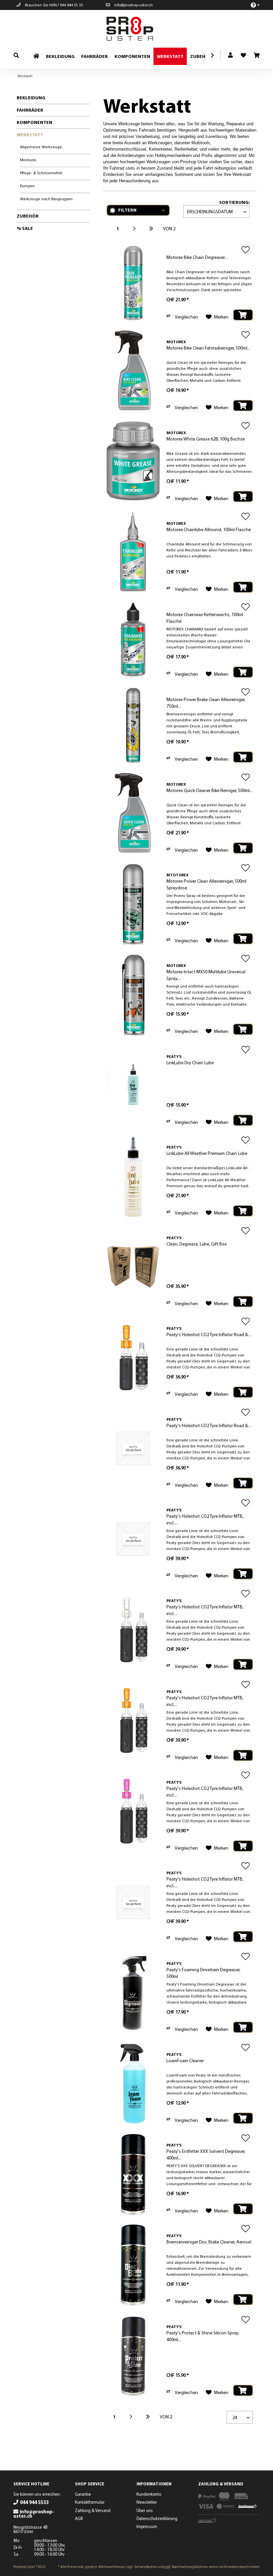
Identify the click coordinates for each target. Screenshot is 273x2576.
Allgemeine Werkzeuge (41, 147)
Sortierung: (234, 202)
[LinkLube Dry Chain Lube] (133, 1086)
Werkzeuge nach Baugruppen (46, 199)
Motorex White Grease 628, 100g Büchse (206, 439)
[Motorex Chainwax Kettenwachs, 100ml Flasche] (133, 640)
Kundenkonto (149, 2494)
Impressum (147, 2526)
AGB (79, 2518)
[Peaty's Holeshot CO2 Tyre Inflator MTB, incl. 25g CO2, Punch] (133, 1811)
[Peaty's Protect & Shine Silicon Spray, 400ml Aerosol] (133, 2356)
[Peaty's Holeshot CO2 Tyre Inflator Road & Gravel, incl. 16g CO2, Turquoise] (133, 1449)
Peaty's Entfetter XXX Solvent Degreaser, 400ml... (206, 2154)
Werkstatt (30, 135)
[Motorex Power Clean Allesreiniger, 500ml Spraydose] (133, 904)
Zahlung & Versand (93, 2510)
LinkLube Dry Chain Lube (190, 1063)
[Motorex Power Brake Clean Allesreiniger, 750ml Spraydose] (133, 725)
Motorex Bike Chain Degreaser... (197, 257)
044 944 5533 (34, 2502)
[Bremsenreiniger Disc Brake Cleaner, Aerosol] (133, 2265)
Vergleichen (186, 317)
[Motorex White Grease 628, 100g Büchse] (133, 462)
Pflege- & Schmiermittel (41, 173)
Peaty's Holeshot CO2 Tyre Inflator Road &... (209, 1334)
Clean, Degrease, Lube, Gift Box (197, 1244)
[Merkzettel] (241, 53)
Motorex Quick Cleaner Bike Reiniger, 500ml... (210, 790)
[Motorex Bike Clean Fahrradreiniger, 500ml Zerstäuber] (133, 371)
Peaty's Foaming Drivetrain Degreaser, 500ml (203, 1973)
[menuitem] (252, 5)
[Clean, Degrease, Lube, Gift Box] (133, 1267)
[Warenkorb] (256, 56)
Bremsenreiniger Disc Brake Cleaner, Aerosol (209, 2242)
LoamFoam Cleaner (185, 2061)
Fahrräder (30, 110)
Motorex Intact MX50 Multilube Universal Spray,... (206, 975)
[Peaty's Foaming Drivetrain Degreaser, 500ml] (133, 1993)
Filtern (127, 210)
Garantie (83, 2494)
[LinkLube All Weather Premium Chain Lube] (133, 1176)
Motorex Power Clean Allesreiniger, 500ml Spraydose (206, 884)
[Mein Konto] (231, 55)
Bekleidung (31, 98)
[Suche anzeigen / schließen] (16, 55)
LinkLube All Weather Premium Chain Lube (207, 1153)
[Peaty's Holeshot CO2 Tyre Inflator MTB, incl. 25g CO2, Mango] (133, 1721)
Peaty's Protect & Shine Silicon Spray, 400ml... (203, 2336)
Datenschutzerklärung (157, 2518)
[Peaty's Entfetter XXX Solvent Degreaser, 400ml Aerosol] (133, 2174)
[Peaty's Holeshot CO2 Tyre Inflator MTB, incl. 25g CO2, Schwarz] (133, 1539)
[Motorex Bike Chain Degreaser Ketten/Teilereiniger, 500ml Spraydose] (133, 283)
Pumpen (27, 186)
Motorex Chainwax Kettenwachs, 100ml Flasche (205, 618)
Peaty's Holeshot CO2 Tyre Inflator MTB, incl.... (205, 1519)
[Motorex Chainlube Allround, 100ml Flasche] (133, 553)
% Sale (25, 228)
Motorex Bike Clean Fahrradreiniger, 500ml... (208, 348)
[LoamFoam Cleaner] (133, 2084)
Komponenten (34, 122)
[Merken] (246, 250)
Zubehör (28, 216)
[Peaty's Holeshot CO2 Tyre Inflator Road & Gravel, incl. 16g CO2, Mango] (133, 1358)
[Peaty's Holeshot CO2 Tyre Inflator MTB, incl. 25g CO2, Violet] (133, 1902)
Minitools (28, 160)
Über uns (145, 2510)
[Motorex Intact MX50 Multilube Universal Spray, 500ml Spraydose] (133, 995)
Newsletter (147, 2502)
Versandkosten (146, 2567)
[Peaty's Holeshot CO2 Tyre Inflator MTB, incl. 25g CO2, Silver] (133, 1630)
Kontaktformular (90, 2502)
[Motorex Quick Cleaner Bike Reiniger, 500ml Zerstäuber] (133, 814)
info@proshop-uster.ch (133, 5)
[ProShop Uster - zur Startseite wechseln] (138, 29)
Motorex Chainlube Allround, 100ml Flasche (209, 529)
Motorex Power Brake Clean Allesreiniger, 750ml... (206, 703)
